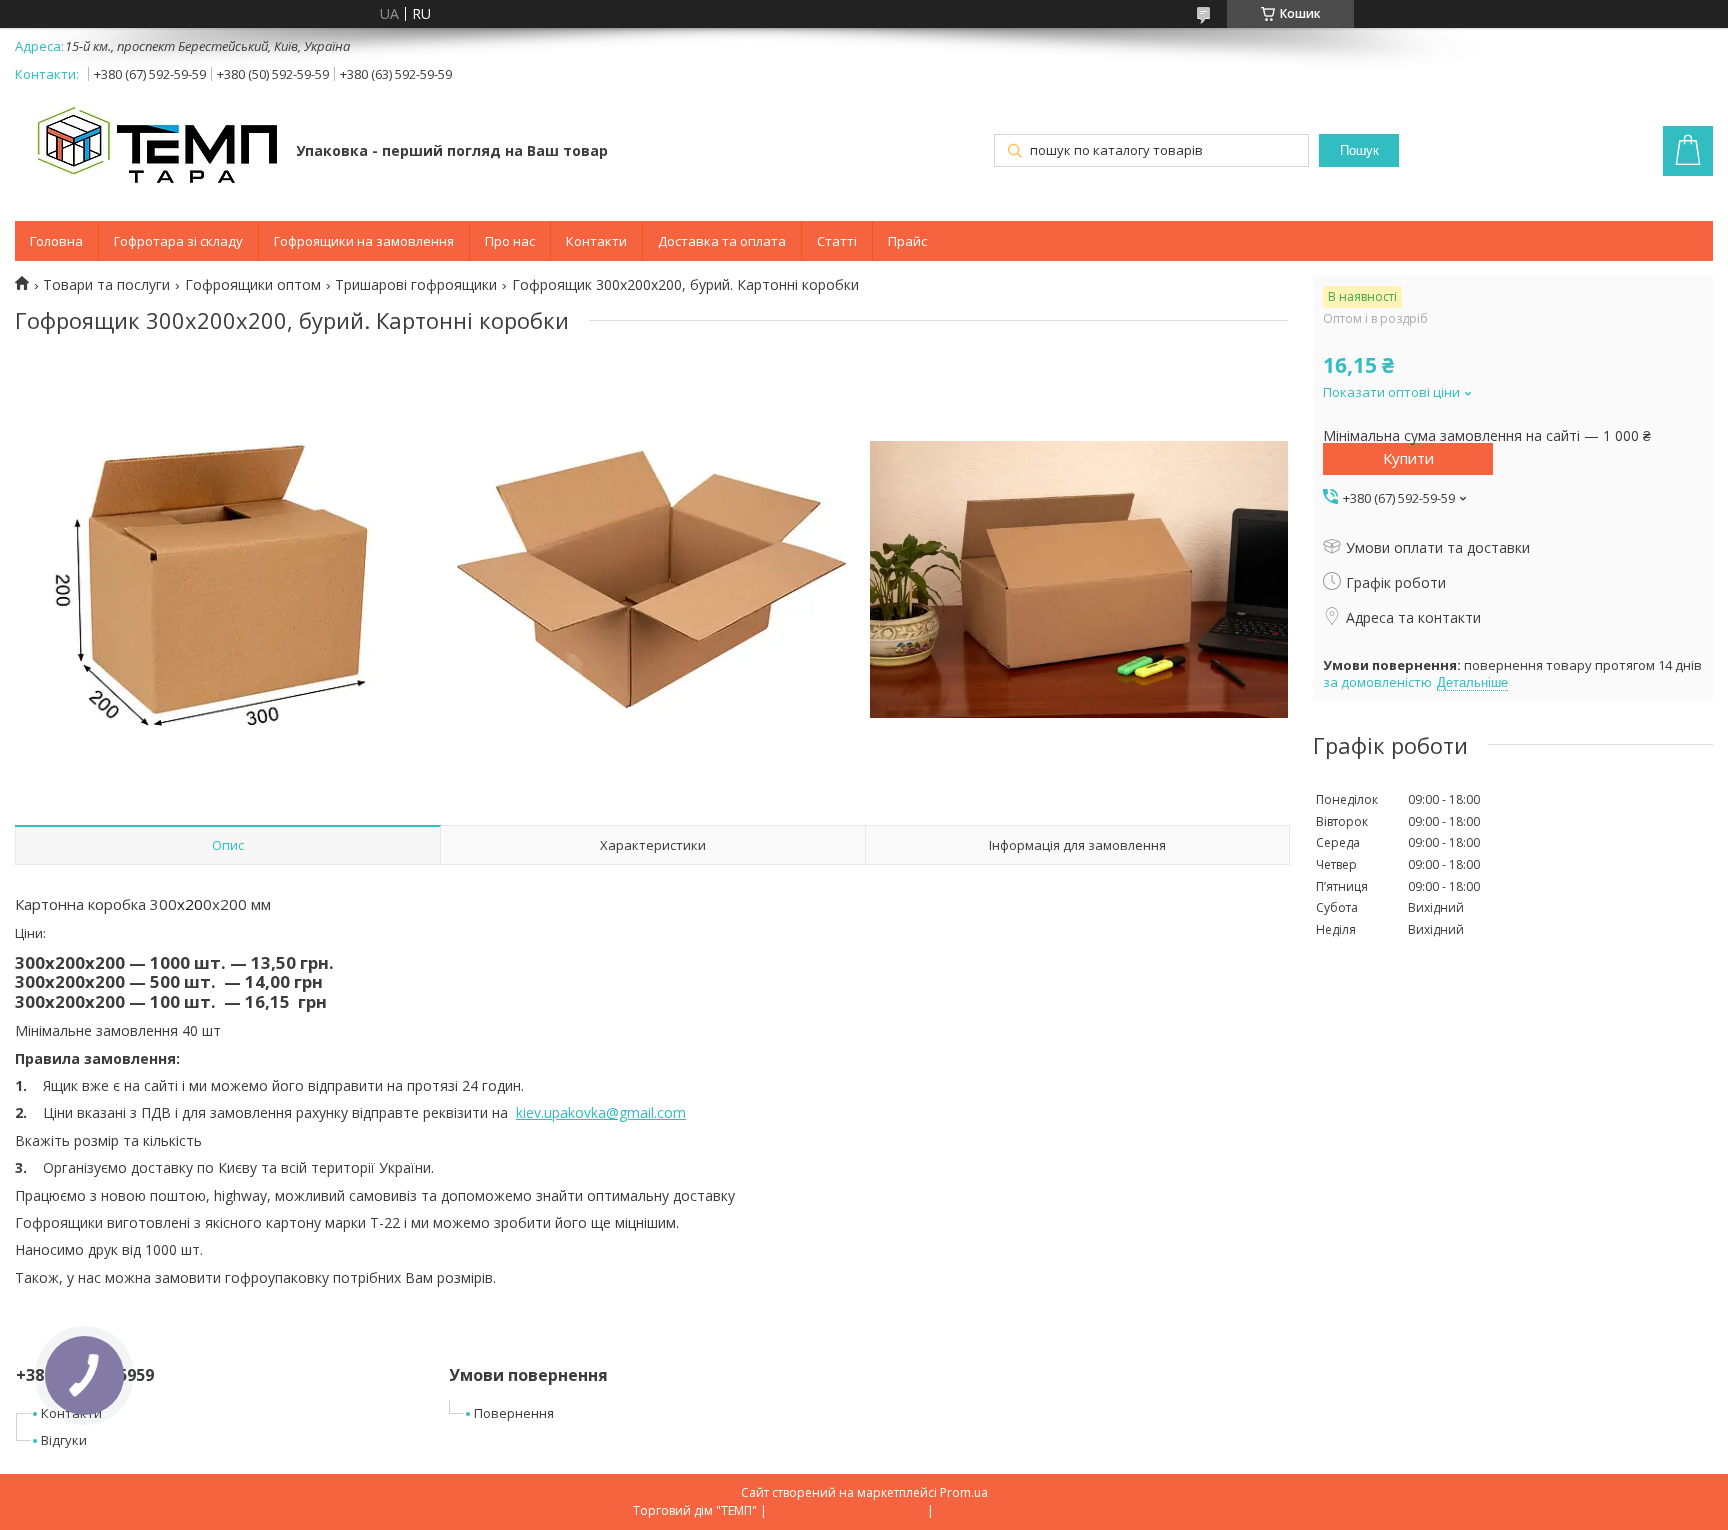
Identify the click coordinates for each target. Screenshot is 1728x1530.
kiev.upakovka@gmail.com (601, 1112)
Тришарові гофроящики (416, 285)
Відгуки (64, 1440)
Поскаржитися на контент (847, 1510)
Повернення (514, 1413)
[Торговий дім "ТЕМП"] (146, 152)
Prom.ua (964, 1492)
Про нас (510, 241)
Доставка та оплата (722, 241)
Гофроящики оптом (253, 285)
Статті (837, 241)
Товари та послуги (106, 285)
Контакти (596, 241)
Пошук (1359, 150)
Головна (56, 241)
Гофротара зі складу (178, 241)
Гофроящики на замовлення (364, 241)
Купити (1408, 458)
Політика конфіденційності (1016, 1510)
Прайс (907, 241)
